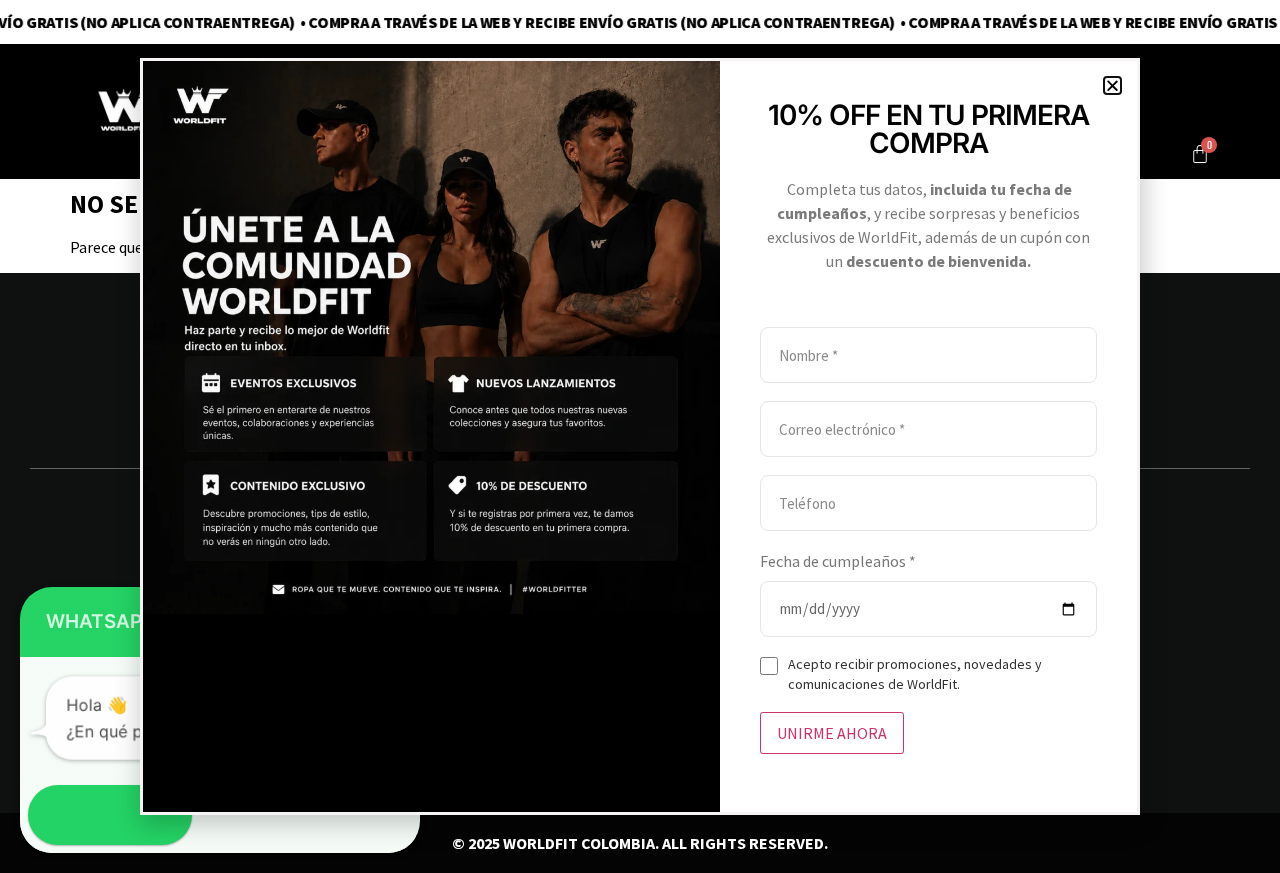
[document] (640, 436)
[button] (1112, 85)
